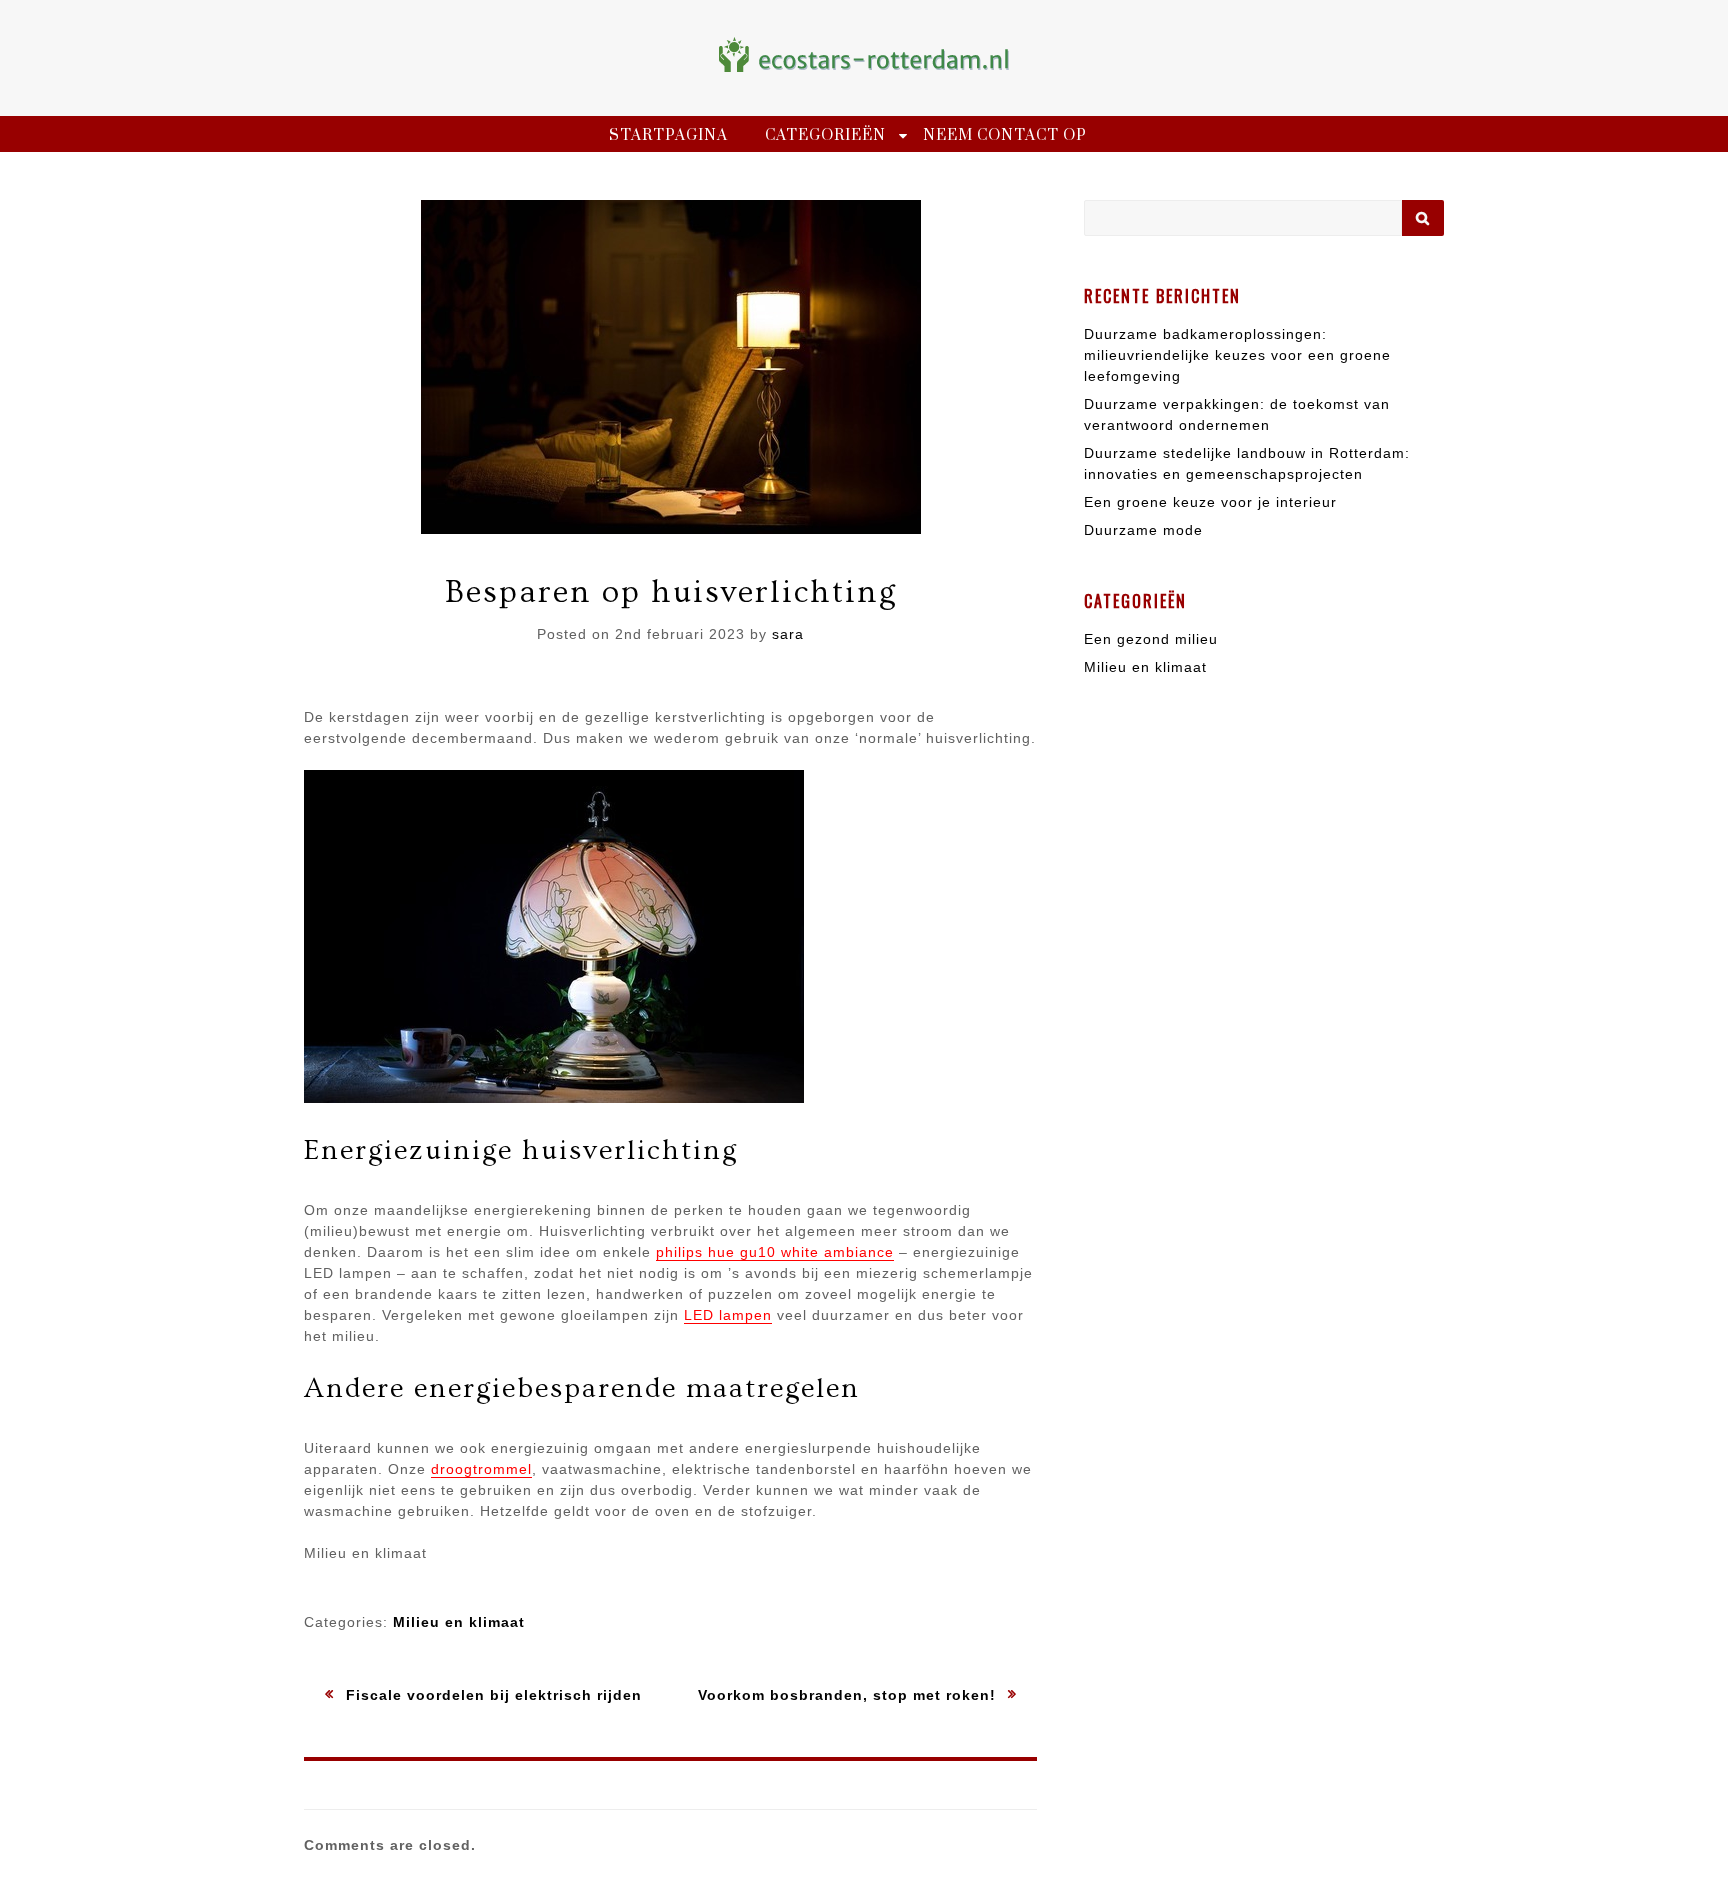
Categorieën (825, 135)
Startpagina (668, 135)
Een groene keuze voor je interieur (1210, 502)
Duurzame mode (1143, 530)
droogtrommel (481, 1469)
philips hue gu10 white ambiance (775, 1252)
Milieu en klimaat (459, 1622)
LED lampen (728, 1315)
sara (788, 634)
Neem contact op (1005, 135)
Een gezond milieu (1151, 639)
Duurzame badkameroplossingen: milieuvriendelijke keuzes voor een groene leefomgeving (1237, 355)
